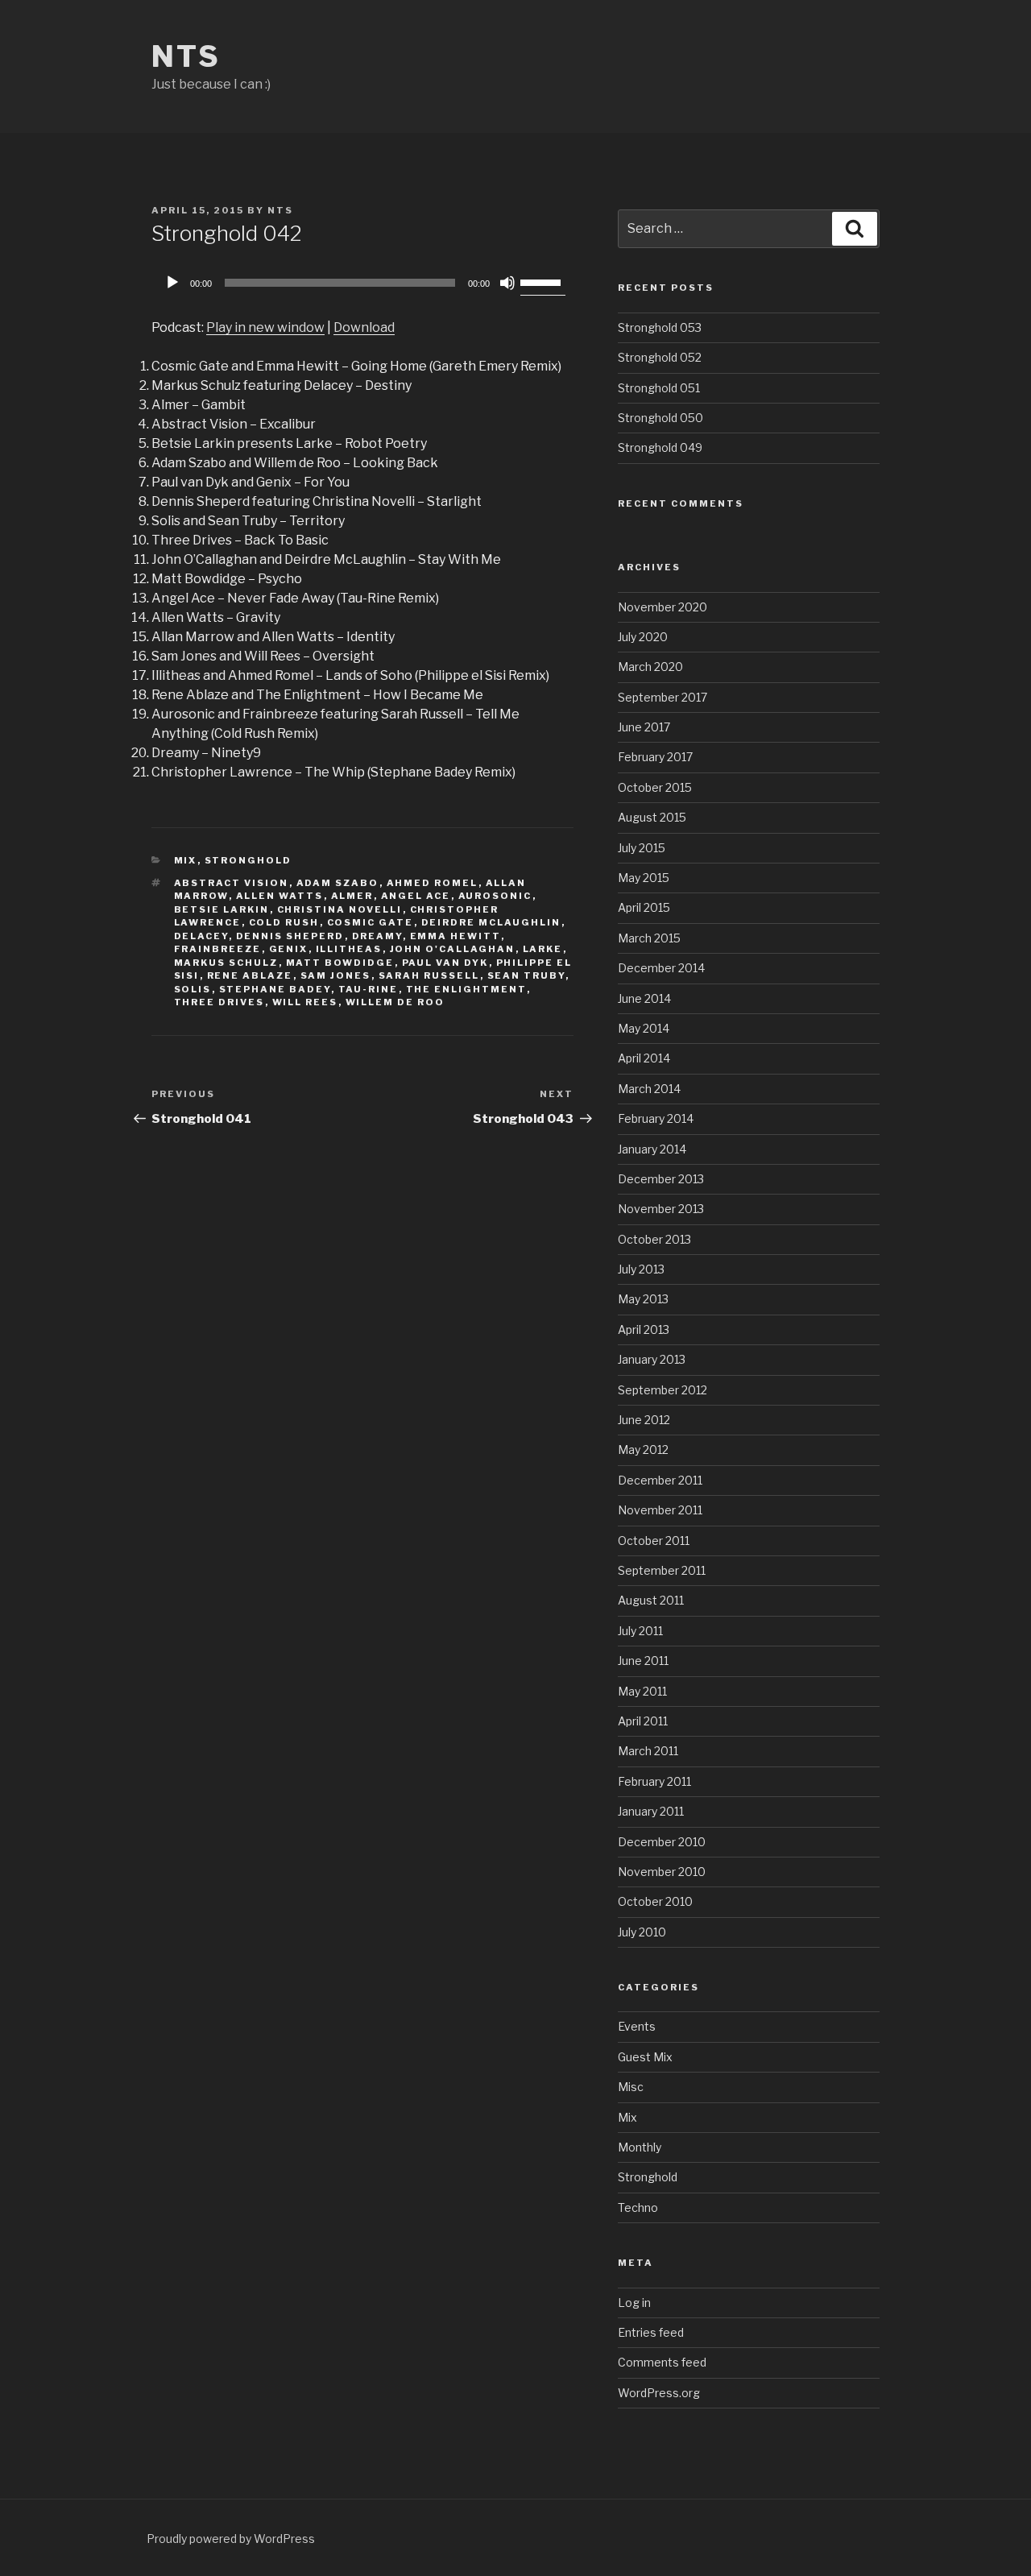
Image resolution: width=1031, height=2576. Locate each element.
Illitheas (349, 949)
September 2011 (662, 1570)
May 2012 (643, 1450)
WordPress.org (659, 2393)
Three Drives (219, 1002)
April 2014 (644, 1058)
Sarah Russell (429, 975)
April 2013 (644, 1329)
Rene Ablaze (250, 975)
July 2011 (640, 1631)
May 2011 (642, 1691)
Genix (289, 949)
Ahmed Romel (433, 883)
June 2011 (643, 1661)
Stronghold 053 (660, 327)
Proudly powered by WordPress (231, 2539)
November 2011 (660, 1510)
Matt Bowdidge (340, 963)
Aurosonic (495, 896)
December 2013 (661, 1179)
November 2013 (661, 1209)
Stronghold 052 (660, 357)
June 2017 (644, 727)
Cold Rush (284, 922)
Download (364, 327)
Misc (631, 2087)
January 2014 (652, 1149)
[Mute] (507, 283)
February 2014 (656, 1118)
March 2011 (648, 1751)
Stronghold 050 (660, 418)
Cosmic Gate (371, 922)
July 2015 (642, 848)
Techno (638, 2207)
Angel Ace (416, 896)
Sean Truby (526, 975)
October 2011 (654, 1541)
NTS (186, 56)
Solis (193, 989)
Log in (634, 2303)
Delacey (201, 936)
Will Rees (305, 1002)
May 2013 (643, 1299)
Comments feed (662, 2362)
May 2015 (644, 878)
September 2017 (662, 697)
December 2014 (661, 968)
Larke (543, 949)
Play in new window (265, 327)
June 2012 (644, 1420)
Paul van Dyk (445, 963)
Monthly (640, 2147)
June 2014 (644, 998)
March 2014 (649, 1089)
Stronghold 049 (660, 447)
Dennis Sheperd (290, 936)
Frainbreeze (218, 949)
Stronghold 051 (659, 388)
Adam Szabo (338, 883)
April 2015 (644, 907)
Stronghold (248, 860)
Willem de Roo (395, 1002)
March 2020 (650, 667)
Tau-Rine (369, 989)
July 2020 (643, 637)
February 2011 (654, 1781)
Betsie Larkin (222, 909)
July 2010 (642, 1932)
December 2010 (662, 1842)
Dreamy (377, 936)
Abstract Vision (232, 883)
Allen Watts (280, 896)
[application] (362, 283)
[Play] (172, 283)
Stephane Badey (275, 989)
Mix (186, 860)
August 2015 (652, 817)
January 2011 (651, 1811)
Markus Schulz (226, 963)
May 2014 (644, 1028)
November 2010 (662, 1872)
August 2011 (651, 1600)
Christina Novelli (340, 909)
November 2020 (662, 607)
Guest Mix (645, 2057)
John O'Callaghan (453, 949)
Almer (352, 896)
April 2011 (643, 1721)
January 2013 (652, 1359)
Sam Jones (336, 975)
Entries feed (651, 2332)
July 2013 (641, 1269)
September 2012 (662, 1390)
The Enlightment (466, 989)
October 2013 (654, 1239)
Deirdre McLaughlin (491, 922)
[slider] (543, 281)
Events (637, 2026)
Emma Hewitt (455, 936)
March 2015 (649, 938)
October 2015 (655, 787)
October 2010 (655, 1901)
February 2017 (655, 757)
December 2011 (660, 1480)
